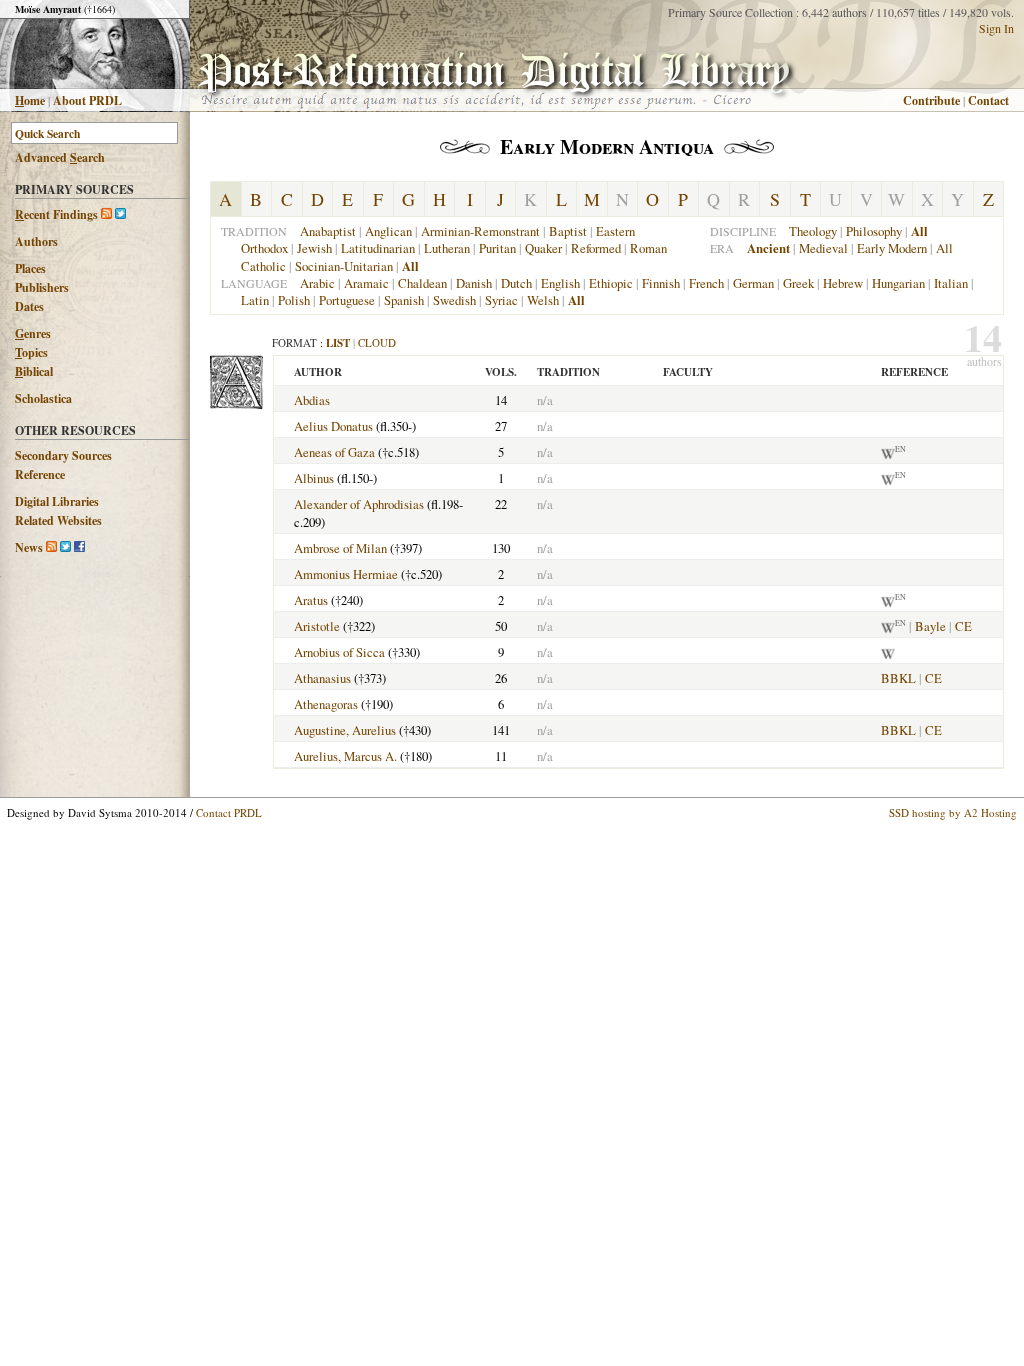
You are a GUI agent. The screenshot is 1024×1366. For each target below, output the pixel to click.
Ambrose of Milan (340, 548)
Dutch (516, 283)
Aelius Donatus (333, 426)
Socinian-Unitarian (344, 266)
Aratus (311, 600)
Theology (813, 231)
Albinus (314, 478)
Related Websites (58, 520)
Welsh (543, 300)
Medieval (823, 248)
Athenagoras (326, 704)
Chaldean (422, 283)
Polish (294, 300)
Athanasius (322, 678)
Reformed (596, 248)
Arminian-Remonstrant (480, 231)
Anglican (388, 231)
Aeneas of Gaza (334, 452)
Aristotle (317, 626)
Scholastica (43, 398)
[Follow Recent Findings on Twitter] (120, 214)
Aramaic (366, 283)
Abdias (312, 400)
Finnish (661, 283)
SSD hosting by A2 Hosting (953, 812)
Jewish (314, 248)
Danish (474, 283)
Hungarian (898, 283)
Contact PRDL (229, 812)
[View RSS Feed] (106, 214)
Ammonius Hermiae (346, 574)
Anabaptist (328, 231)
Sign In (996, 28)
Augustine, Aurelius (345, 730)
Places (30, 268)
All (944, 248)
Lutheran (447, 248)
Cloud (377, 342)
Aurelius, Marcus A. (345, 756)
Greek (798, 283)
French (706, 283)
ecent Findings (56, 214)
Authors (36, 241)
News (29, 547)
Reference (40, 474)
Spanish (404, 300)
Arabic (317, 283)
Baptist (568, 231)
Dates (29, 306)
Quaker (543, 248)
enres (33, 333)
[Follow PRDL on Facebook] (79, 547)
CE (963, 626)
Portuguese (347, 300)
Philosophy (874, 231)
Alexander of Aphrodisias (359, 504)
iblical (34, 371)
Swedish (454, 300)
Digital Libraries (57, 501)
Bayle (930, 626)
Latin (255, 300)
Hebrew (843, 283)
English (560, 283)
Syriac (501, 300)
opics (31, 352)
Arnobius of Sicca (339, 652)
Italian (951, 283)
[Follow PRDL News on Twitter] (65, 547)
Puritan (497, 248)
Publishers (42, 287)
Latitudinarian (378, 248)
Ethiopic (611, 283)
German (753, 283)
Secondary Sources (63, 455)
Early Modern (892, 248)
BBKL (898, 678)
